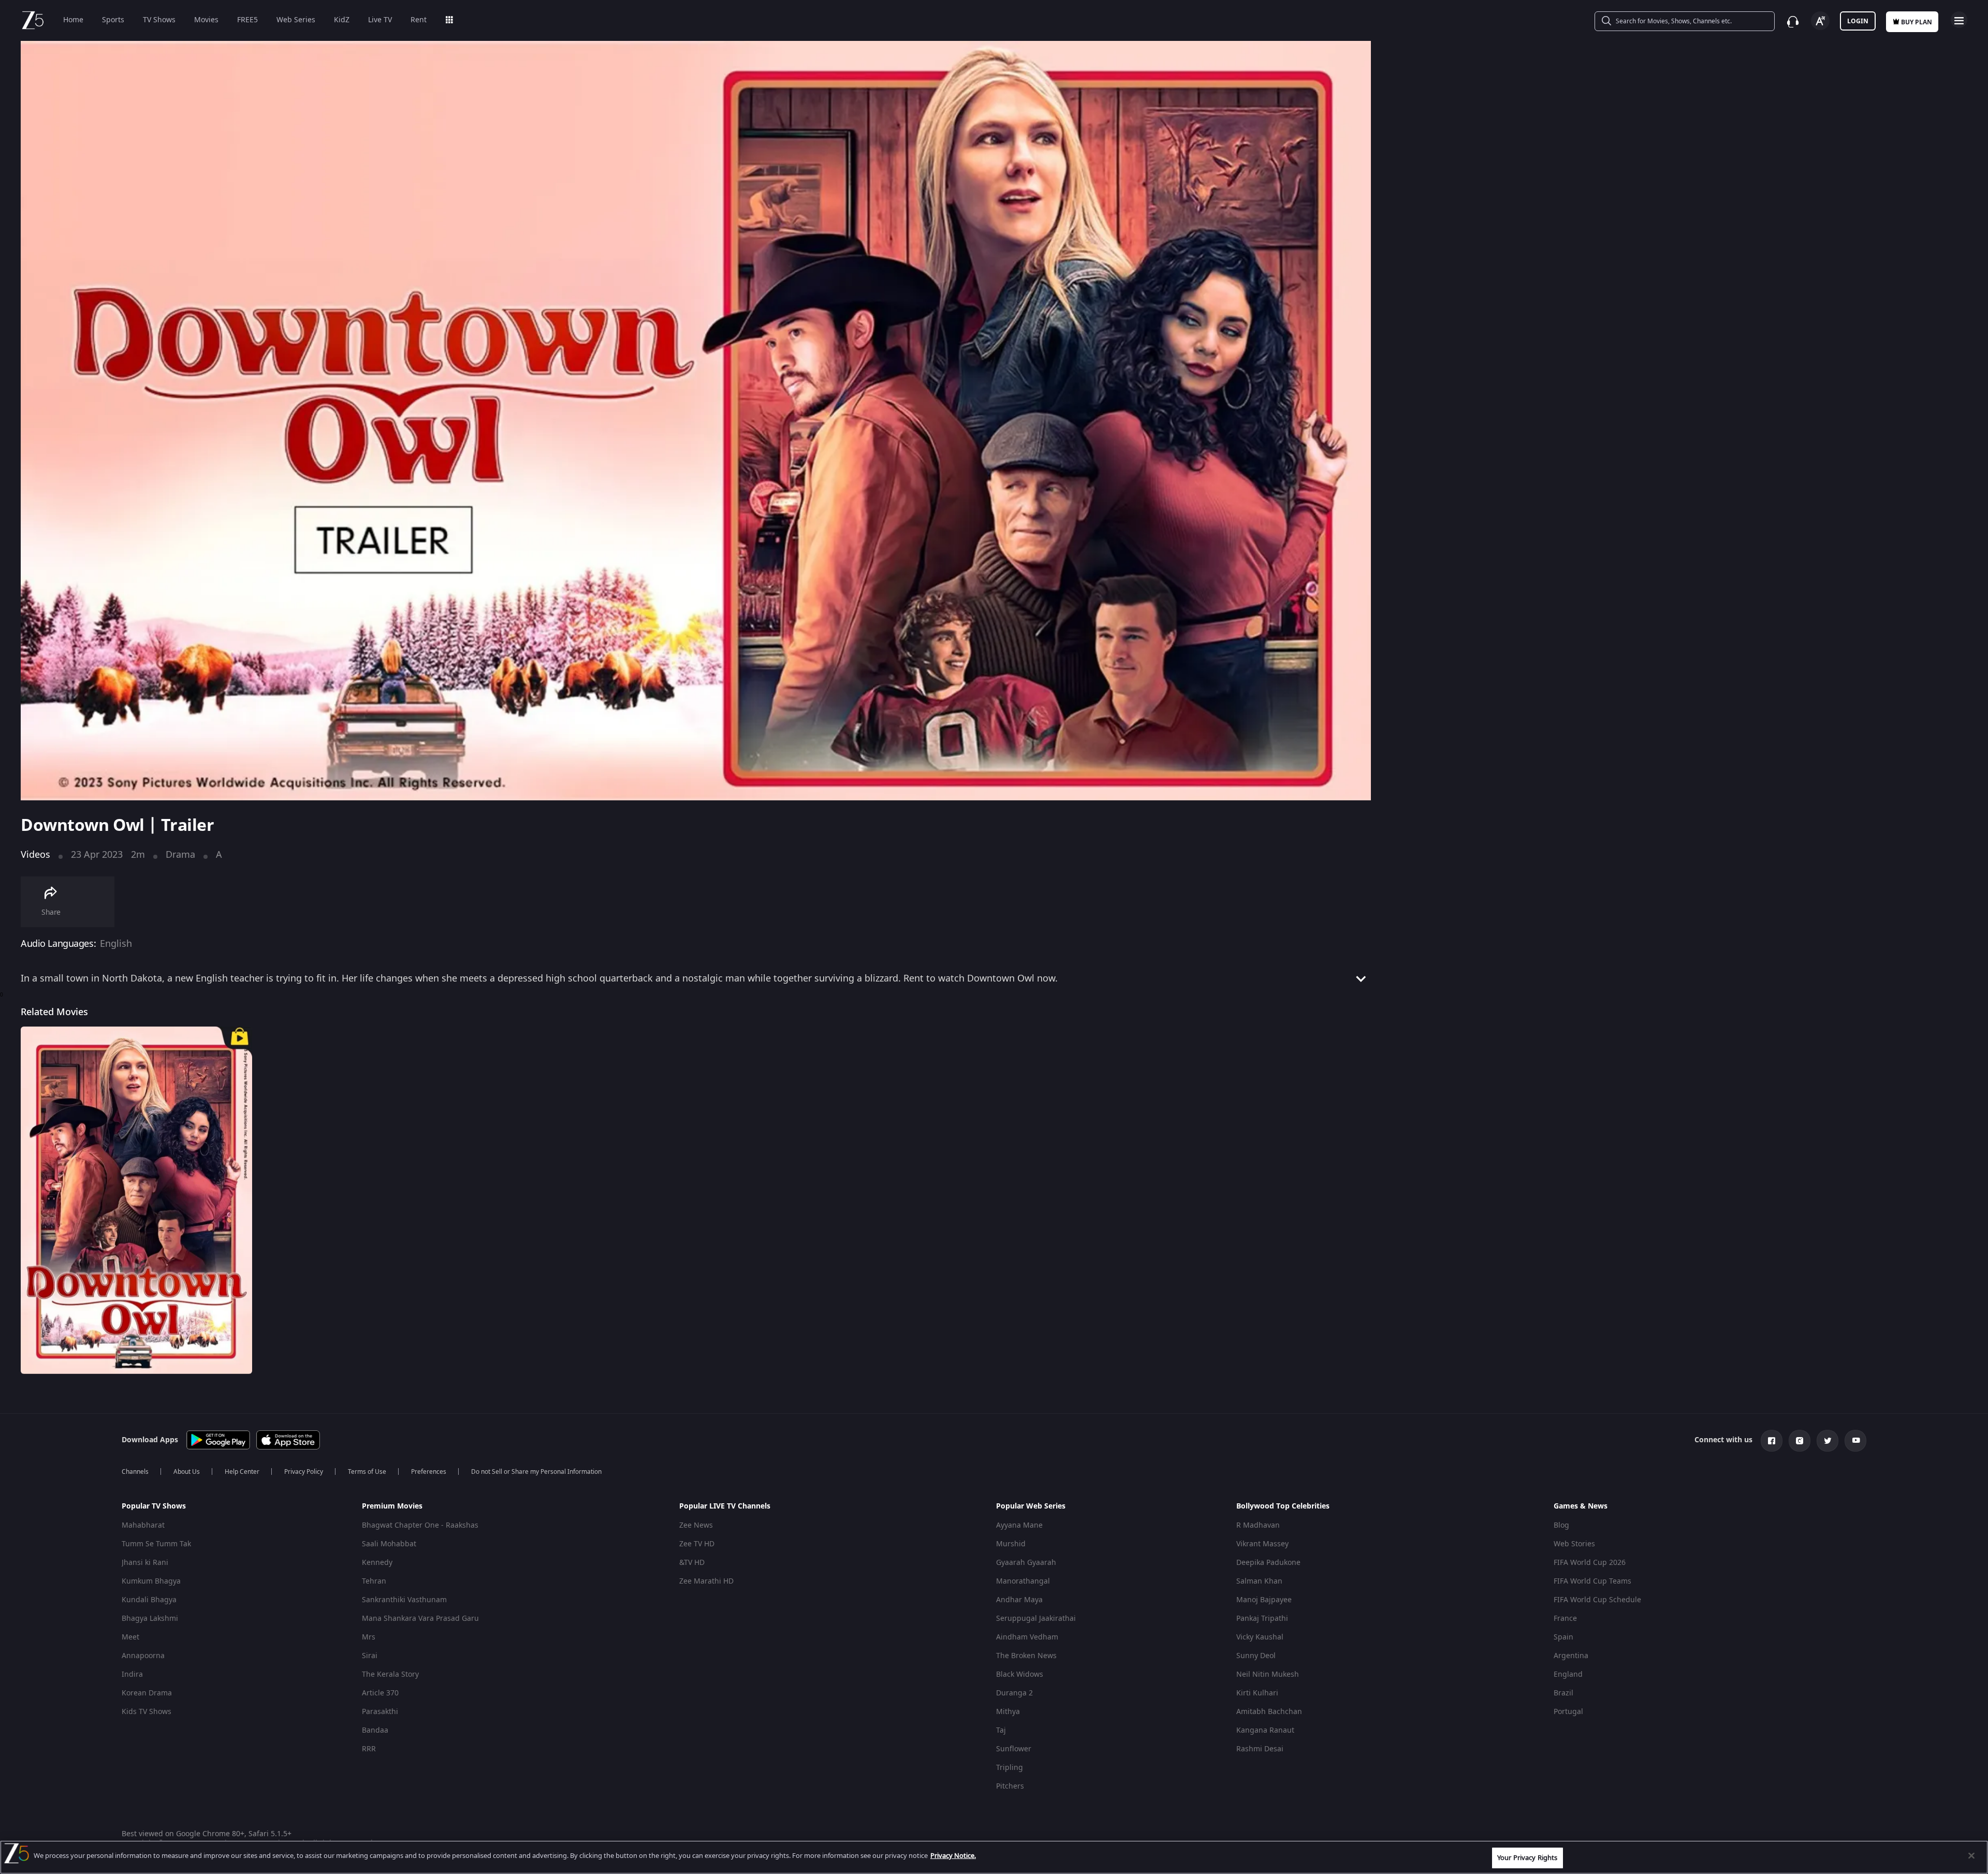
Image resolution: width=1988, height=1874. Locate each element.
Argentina (1571, 1656)
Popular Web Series (1031, 1506)
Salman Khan (1259, 1581)
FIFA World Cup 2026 (1590, 1563)
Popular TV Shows (154, 1506)
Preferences (429, 1472)
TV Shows (159, 20)
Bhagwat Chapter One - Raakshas (420, 1525)
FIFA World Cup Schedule (1597, 1600)
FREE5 (247, 20)
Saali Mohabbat (389, 1544)
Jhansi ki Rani (145, 1563)
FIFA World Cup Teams (1592, 1581)
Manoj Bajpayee (1264, 1600)
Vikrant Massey (1262, 1544)
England (1568, 1674)
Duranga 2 (1014, 1693)
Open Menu (1959, 20)
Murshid (1011, 1544)
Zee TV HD (697, 1544)
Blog (1561, 1525)
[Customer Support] (1793, 22)
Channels (135, 1472)
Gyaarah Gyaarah (1026, 1563)
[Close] (1971, 1855)
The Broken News (1026, 1656)
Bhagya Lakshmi (150, 1619)
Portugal (1568, 1712)
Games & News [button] (1581, 1506)
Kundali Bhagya (149, 1600)
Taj (1001, 1730)
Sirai (370, 1656)
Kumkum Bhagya (151, 1581)
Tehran (374, 1581)
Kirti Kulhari (1257, 1693)
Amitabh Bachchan (1269, 1712)
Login (1858, 21)
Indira (132, 1674)
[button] (234, 1509)
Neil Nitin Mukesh (1268, 1674)
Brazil (1563, 1693)
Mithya (1008, 1712)
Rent (419, 20)
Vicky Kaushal (1260, 1637)
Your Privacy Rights (1527, 1858)
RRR (369, 1749)
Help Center (242, 1472)
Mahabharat (143, 1525)
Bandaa (375, 1730)
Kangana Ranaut (1265, 1730)
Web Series (296, 20)
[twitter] (1828, 1441)
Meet (130, 1637)
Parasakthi (380, 1712)
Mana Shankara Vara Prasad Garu (420, 1619)
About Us (187, 1472)
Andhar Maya (1019, 1600)
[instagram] (1800, 1441)
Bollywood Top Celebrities (1283, 1506)
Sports (113, 20)
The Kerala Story (390, 1674)
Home (73, 20)
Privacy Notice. (953, 1856)
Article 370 (380, 1693)
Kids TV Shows (147, 1712)
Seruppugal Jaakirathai (1036, 1619)
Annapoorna (143, 1656)
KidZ (342, 20)
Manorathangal (1023, 1581)
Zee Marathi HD (706, 1581)
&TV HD (692, 1563)
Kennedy (377, 1563)
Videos (35, 855)
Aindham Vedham (1027, 1637)
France (1565, 1619)
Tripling (1010, 1768)
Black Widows (1020, 1674)
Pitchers (1010, 1786)
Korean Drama (147, 1693)
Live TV (380, 20)
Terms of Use (367, 1472)
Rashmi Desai (1260, 1749)
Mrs (369, 1637)
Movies (206, 20)
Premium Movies (392, 1506)
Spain (1563, 1637)
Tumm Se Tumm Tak (156, 1544)
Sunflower (1014, 1749)
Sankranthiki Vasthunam (404, 1600)
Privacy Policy (304, 1472)
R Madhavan (1258, 1525)
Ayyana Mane (1019, 1525)
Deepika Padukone (1268, 1563)
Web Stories (1574, 1544)
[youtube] (1855, 1441)
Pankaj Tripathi (1262, 1619)
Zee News (696, 1525)
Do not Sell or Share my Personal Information (536, 1472)
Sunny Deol (1256, 1656)
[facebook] (1772, 1441)
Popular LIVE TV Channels (725, 1506)
